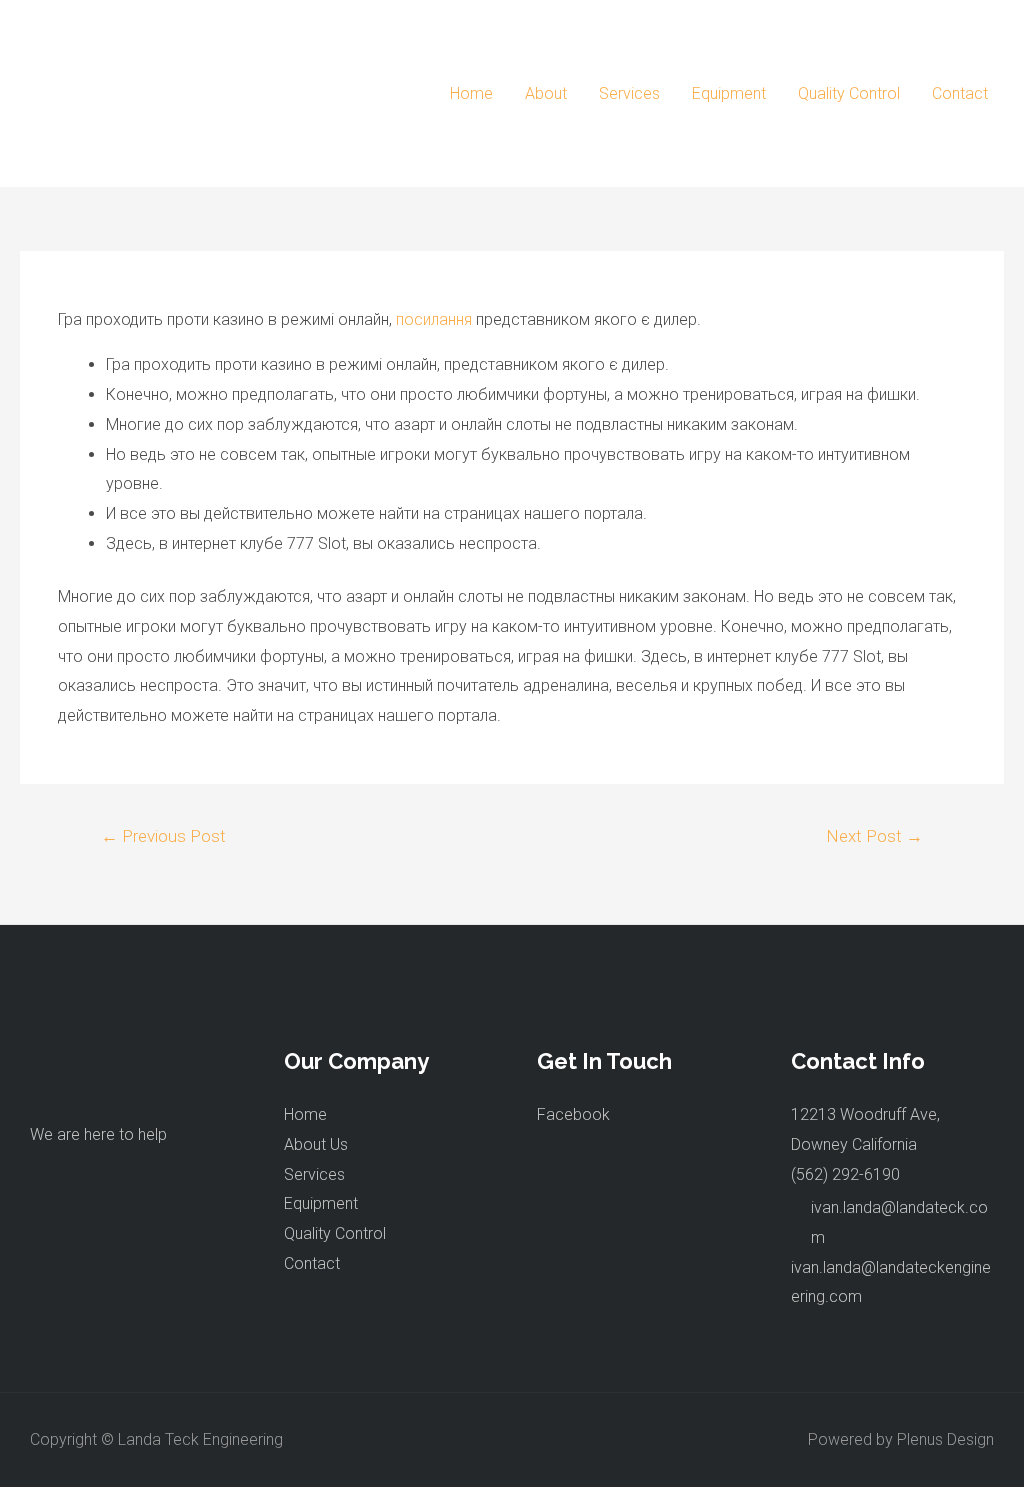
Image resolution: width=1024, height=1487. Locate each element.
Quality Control (849, 93)
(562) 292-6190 (845, 1174)
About (546, 93)
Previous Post (163, 836)
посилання (434, 319)
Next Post (874, 836)
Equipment (729, 93)
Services (629, 93)
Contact (960, 93)
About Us (316, 1144)
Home (471, 93)
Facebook (573, 1114)
